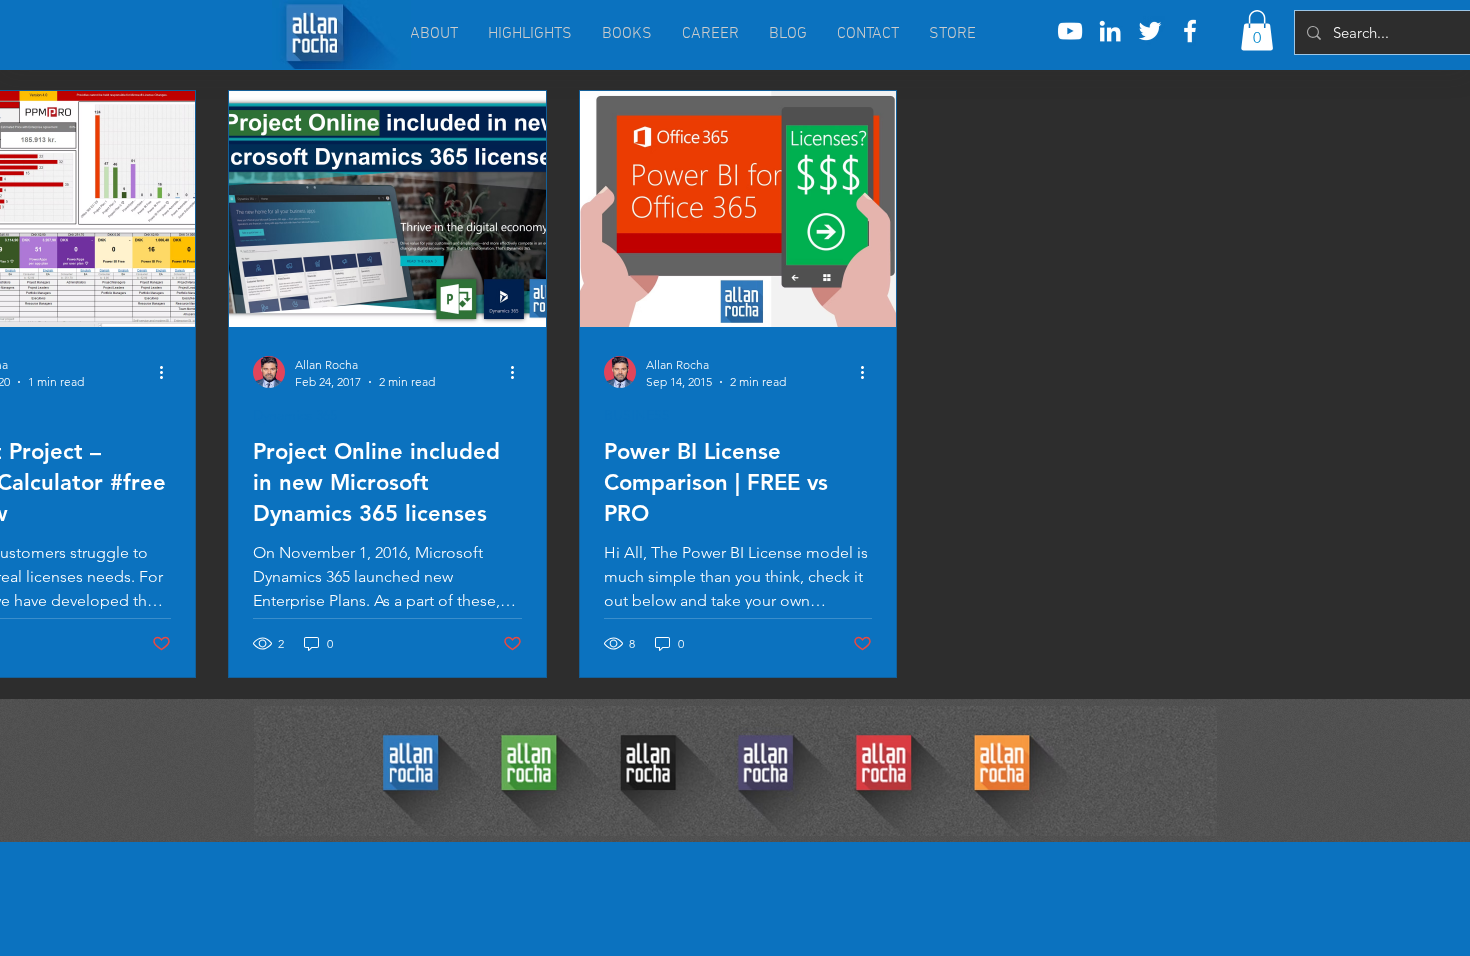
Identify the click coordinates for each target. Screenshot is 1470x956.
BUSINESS (637, 415)
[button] (1257, 30)
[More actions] (168, 372)
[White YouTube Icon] (1070, 31)
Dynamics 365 (295, 415)
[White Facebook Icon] (1190, 31)
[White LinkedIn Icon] (1110, 31)
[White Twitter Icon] (1150, 31)
